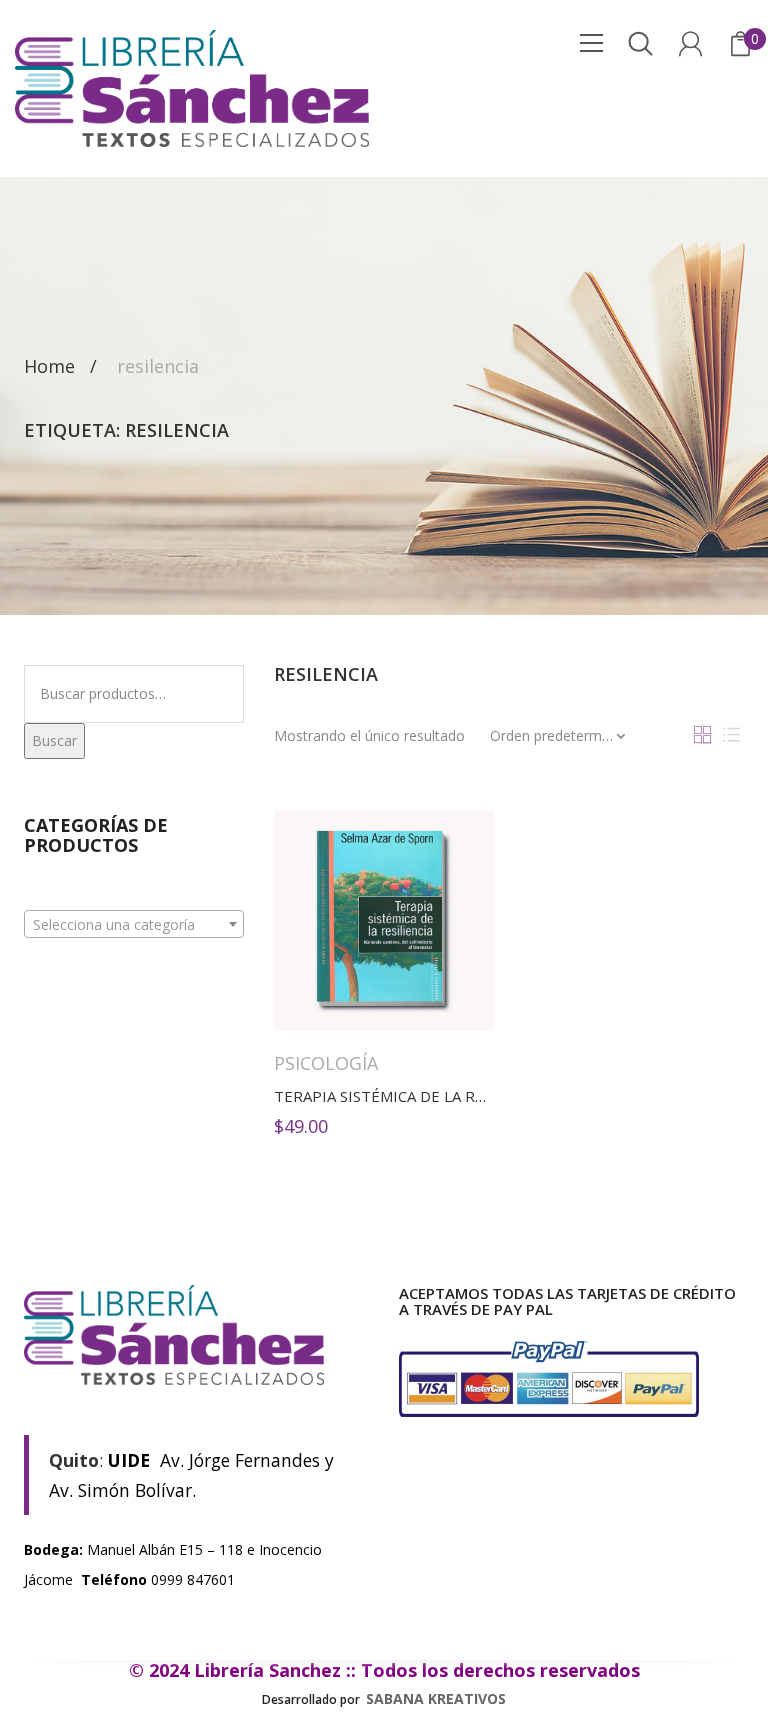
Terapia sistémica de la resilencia (411, 1096)
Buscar (54, 740)
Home (49, 367)
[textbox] (134, 925)
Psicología (326, 1063)
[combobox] (134, 924)
